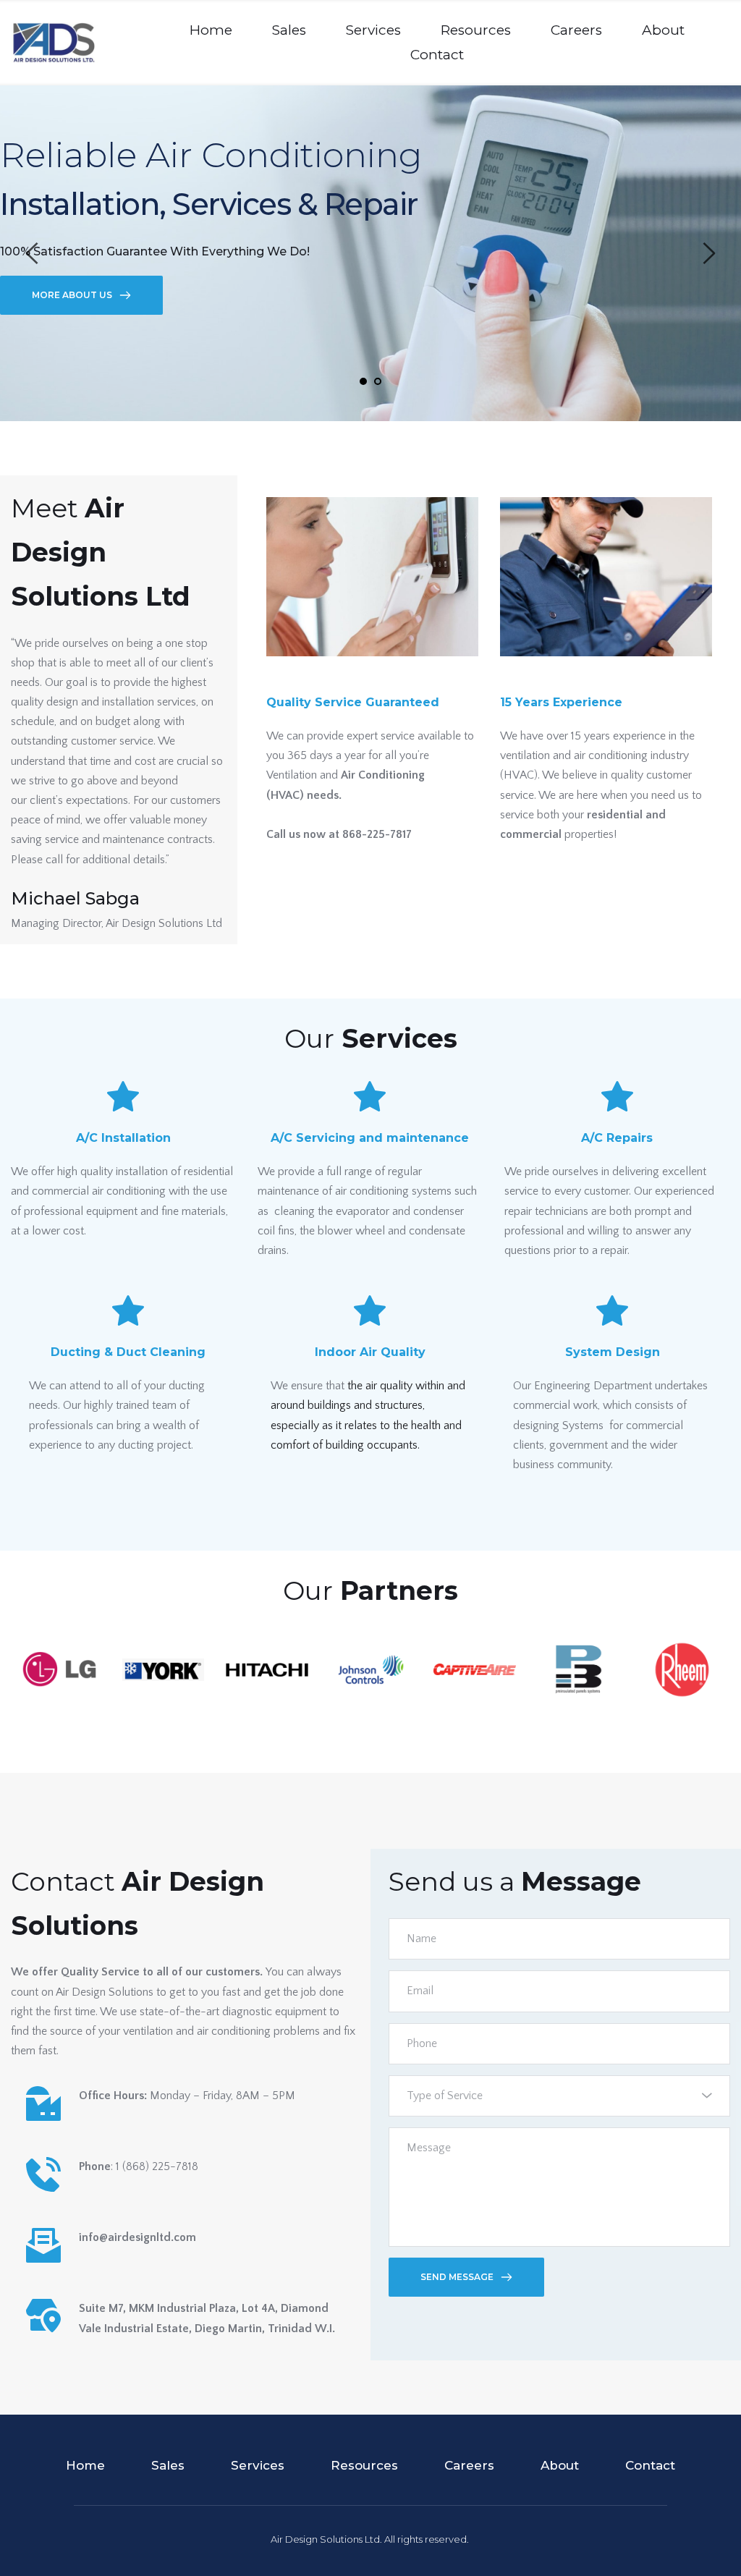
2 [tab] (378, 381)
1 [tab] (363, 381)
